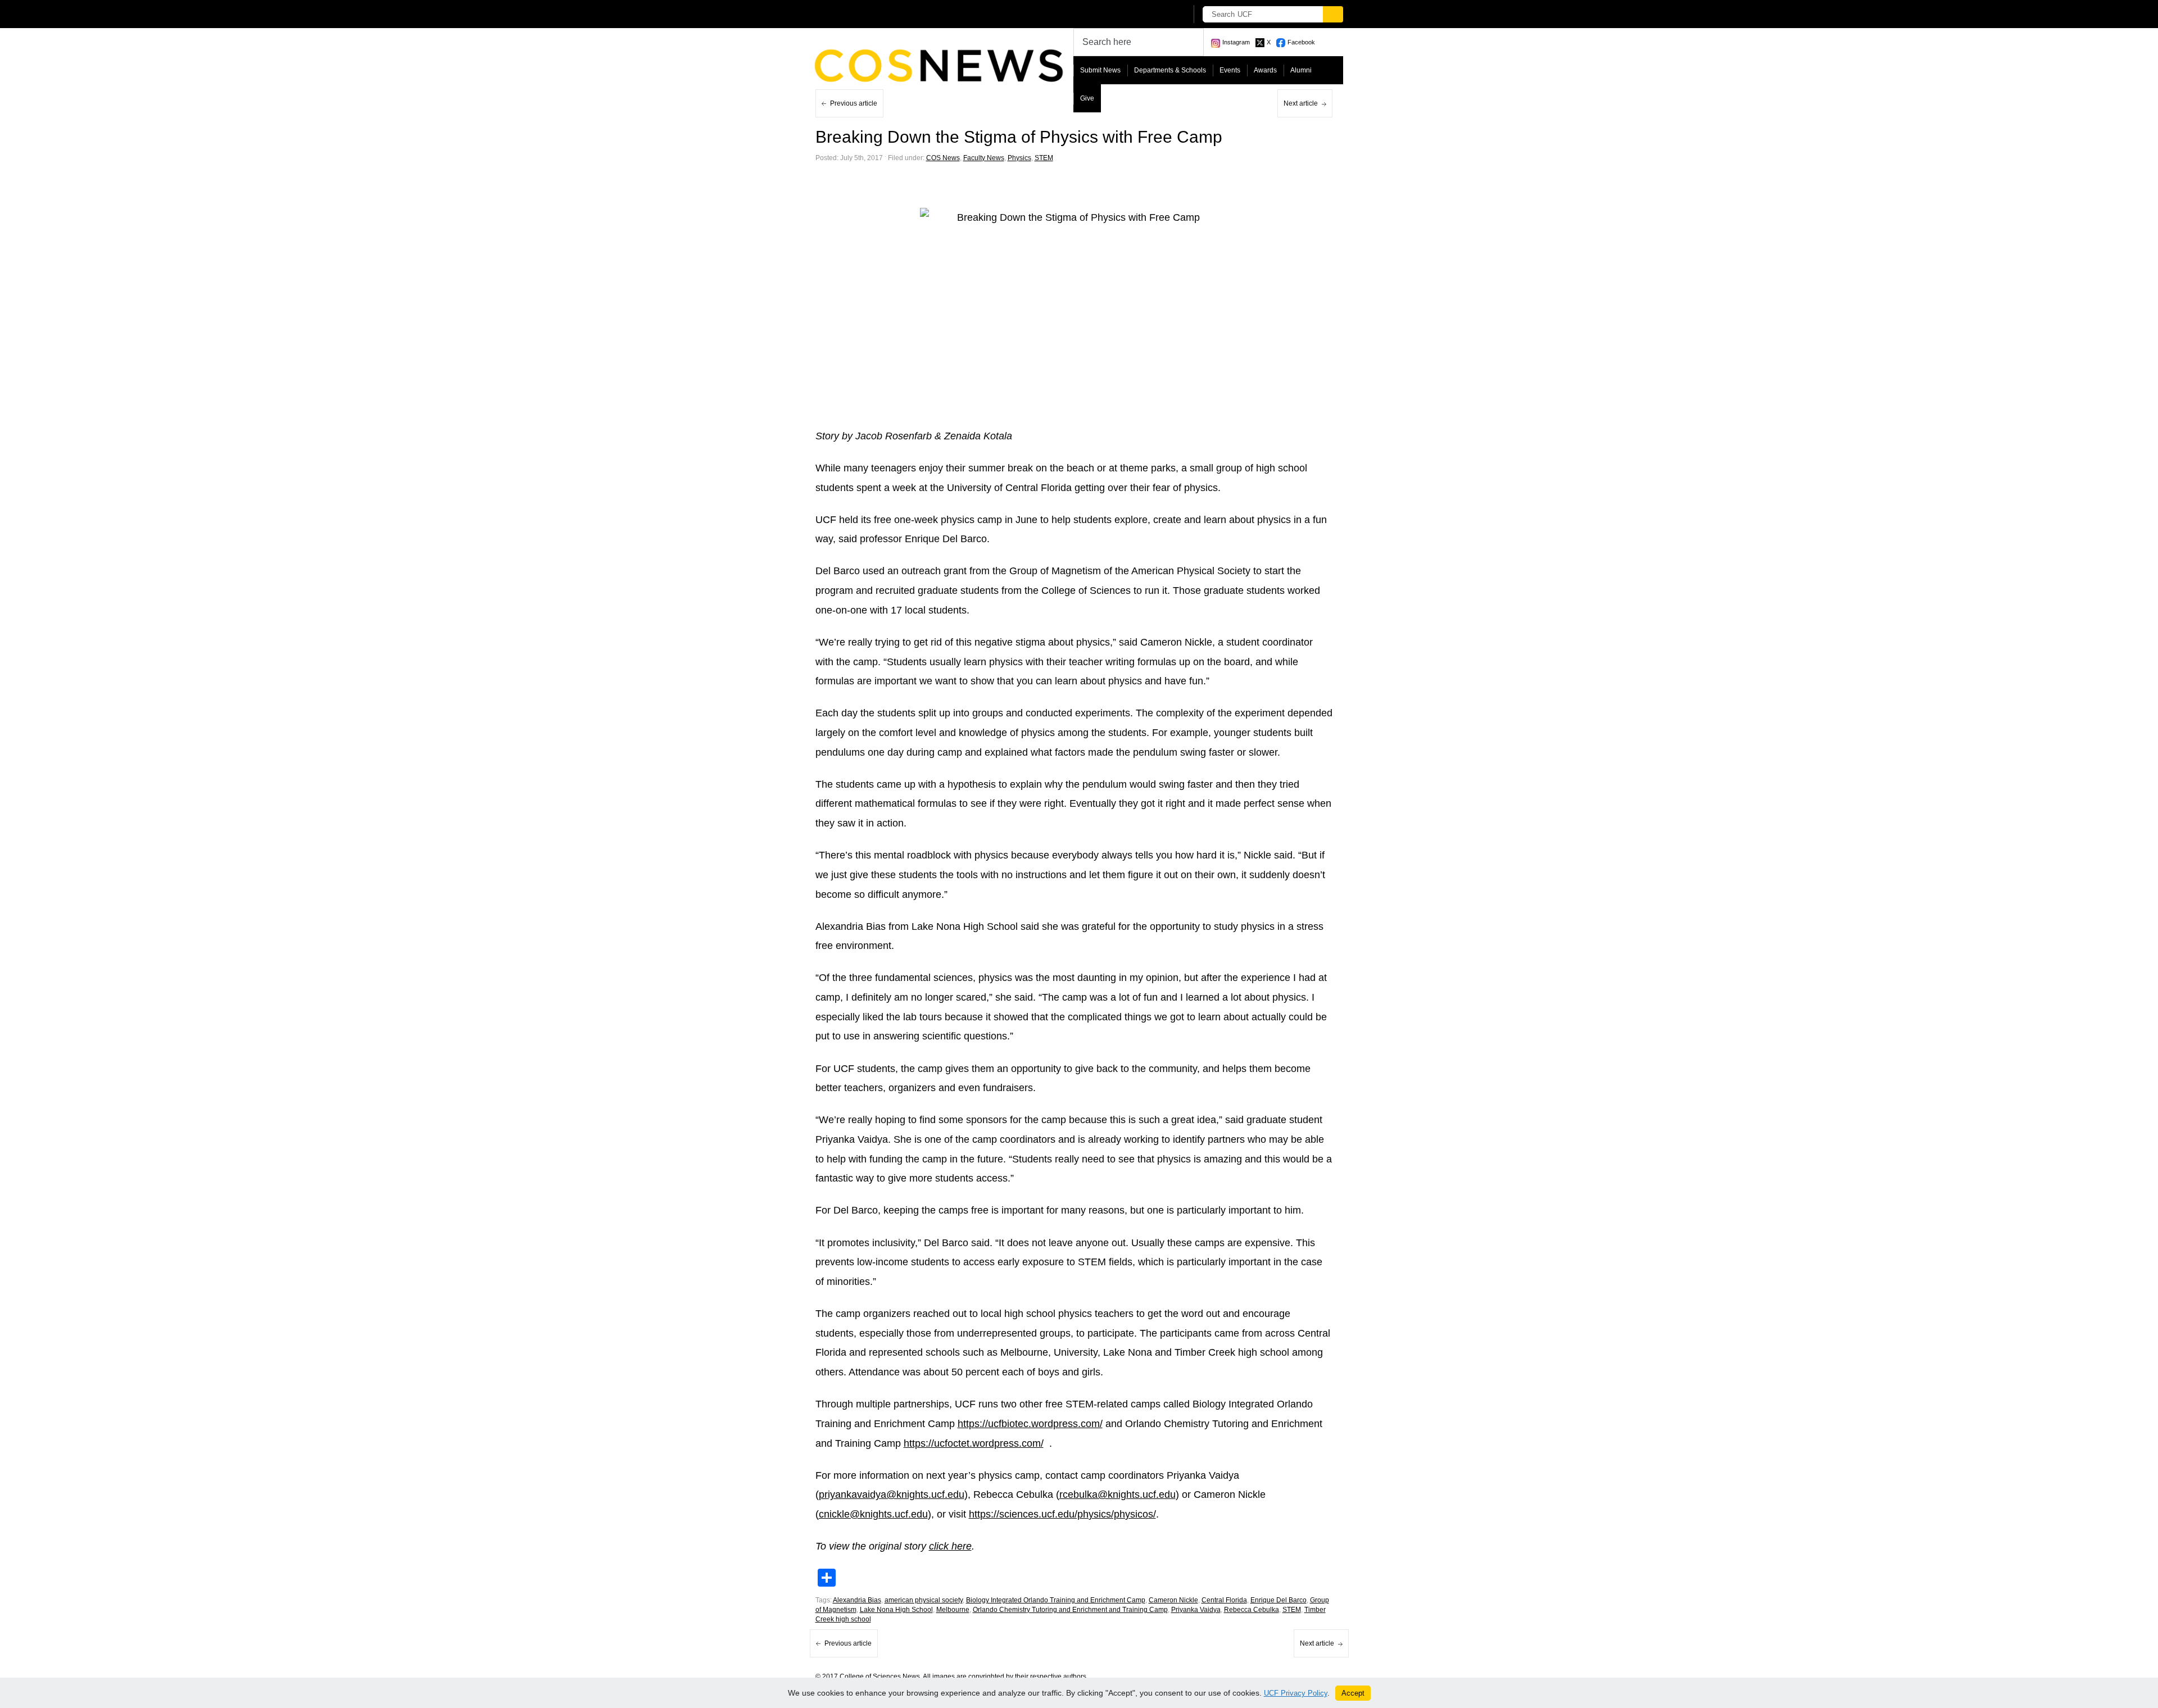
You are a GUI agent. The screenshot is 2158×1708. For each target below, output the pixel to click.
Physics (1019, 158)
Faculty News (984, 158)
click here (950, 1546)
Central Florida (1224, 1600)
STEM (1044, 158)
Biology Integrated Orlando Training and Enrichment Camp (1056, 1600)
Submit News (1100, 70)
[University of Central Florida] (898, 14)
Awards (1265, 70)
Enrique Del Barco (1279, 1600)
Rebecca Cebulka (1252, 1610)
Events (1230, 70)
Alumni (1301, 70)
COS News (943, 158)
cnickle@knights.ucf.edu (873, 1514)
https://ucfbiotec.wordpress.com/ (1030, 1424)
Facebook (1301, 42)
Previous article (854, 103)
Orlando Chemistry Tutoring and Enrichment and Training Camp (1070, 1610)
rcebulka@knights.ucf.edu (1117, 1494)
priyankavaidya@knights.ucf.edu (892, 1494)
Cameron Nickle (1173, 1600)
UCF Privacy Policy (1296, 1693)
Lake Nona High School (896, 1610)
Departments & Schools (1170, 70)
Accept (1353, 1693)
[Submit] (1333, 14)
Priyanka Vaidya (1196, 1610)
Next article (1301, 103)
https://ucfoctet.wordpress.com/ (974, 1443)
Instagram (1236, 42)
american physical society (924, 1600)
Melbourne (953, 1610)
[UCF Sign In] (1151, 15)
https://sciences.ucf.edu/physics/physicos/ (1062, 1514)
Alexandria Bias (857, 1600)
